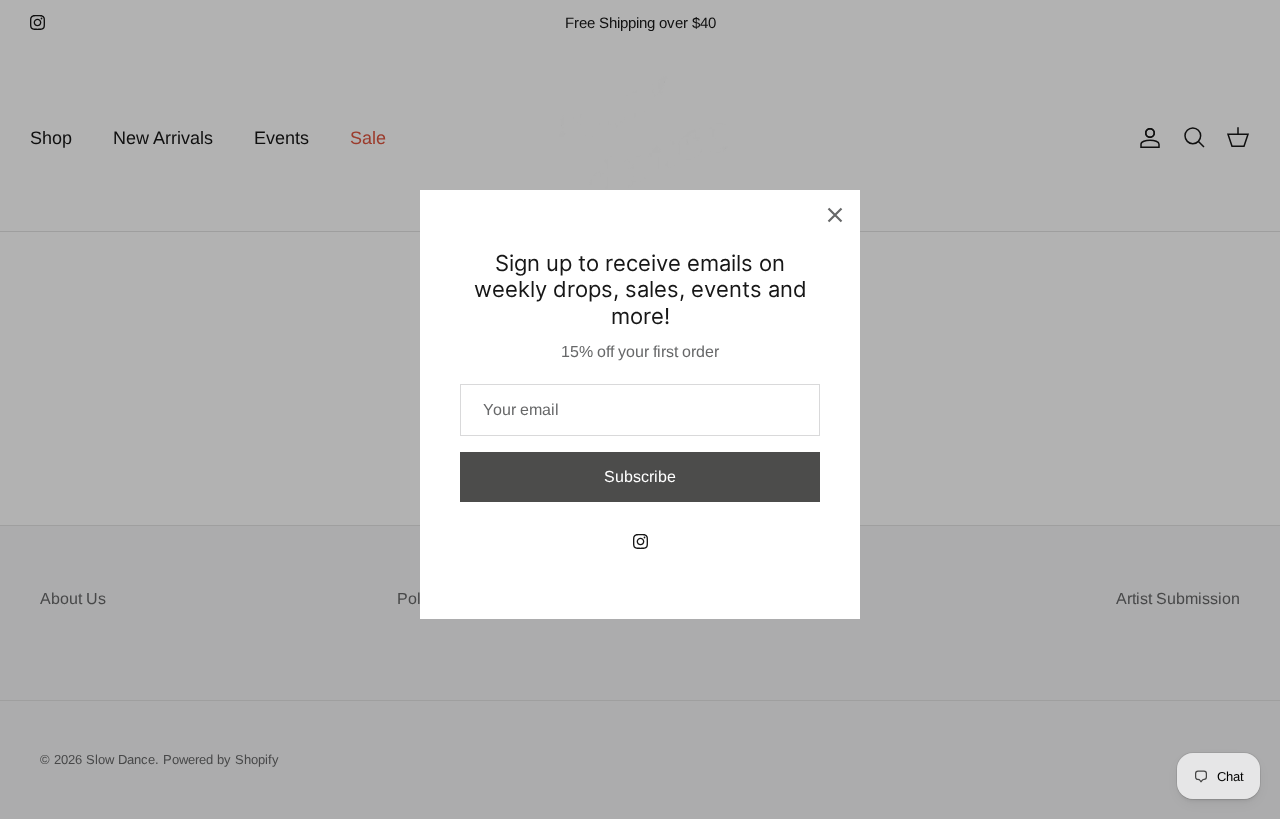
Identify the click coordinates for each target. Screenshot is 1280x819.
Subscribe (640, 476)
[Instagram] (640, 541)
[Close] (835, 215)
